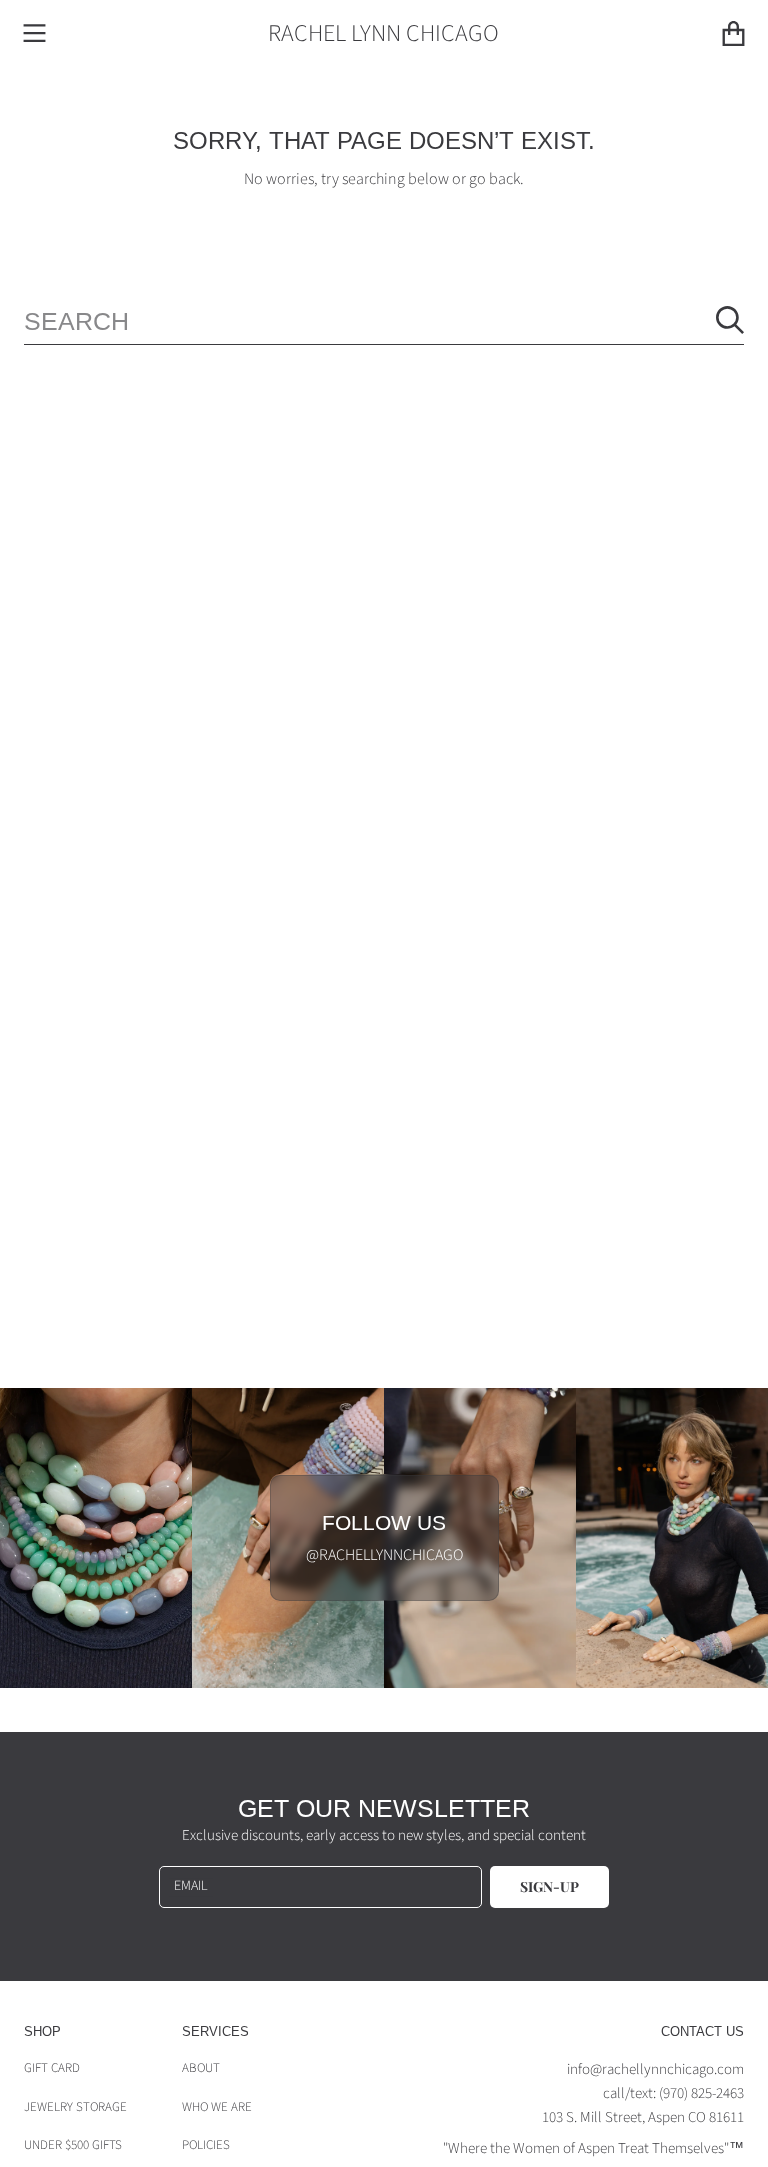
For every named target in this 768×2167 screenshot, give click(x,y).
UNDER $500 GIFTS (73, 2145)
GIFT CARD (52, 2068)
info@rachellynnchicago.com (655, 2069)
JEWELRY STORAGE (75, 2107)
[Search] (730, 320)
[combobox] (384, 320)
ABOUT (201, 2068)
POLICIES (206, 2145)
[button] (35, 34)
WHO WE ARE (217, 2107)
